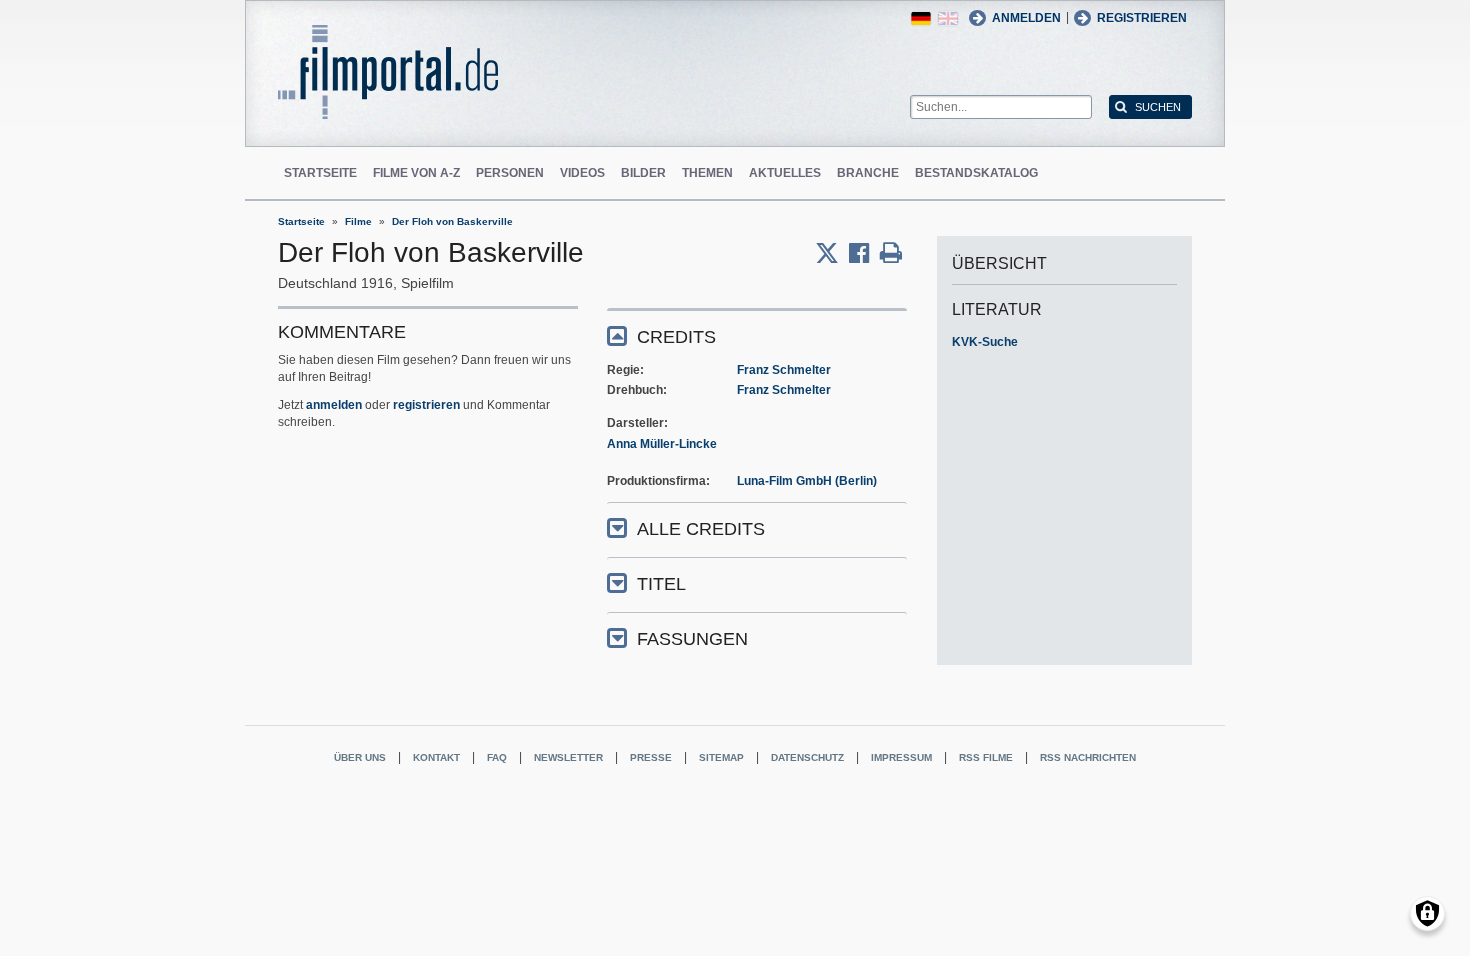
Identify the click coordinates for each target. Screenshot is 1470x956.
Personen (510, 173)
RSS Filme (986, 757)
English (948, 18)
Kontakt (436, 757)
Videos (582, 173)
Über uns (360, 757)
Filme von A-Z (416, 173)
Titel (661, 584)
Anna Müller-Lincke (662, 444)
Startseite (320, 173)
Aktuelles (785, 173)
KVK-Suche (985, 342)
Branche (868, 173)
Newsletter (568, 757)
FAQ (497, 757)
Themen (707, 173)
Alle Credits (701, 529)
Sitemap (721, 757)
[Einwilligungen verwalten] (1427, 913)
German (921, 18)
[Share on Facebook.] (864, 253)
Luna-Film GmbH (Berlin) (807, 481)
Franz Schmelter (784, 370)
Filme (358, 221)
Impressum (901, 757)
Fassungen (692, 639)
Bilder (643, 173)
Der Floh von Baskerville (452, 221)
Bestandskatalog (976, 173)
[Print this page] (891, 253)
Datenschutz (807, 757)
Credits (676, 337)
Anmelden (1026, 18)
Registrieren (1142, 18)
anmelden (334, 405)
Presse (651, 757)
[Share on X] (832, 253)
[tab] (757, 335)
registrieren (426, 405)
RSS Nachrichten (1088, 757)
